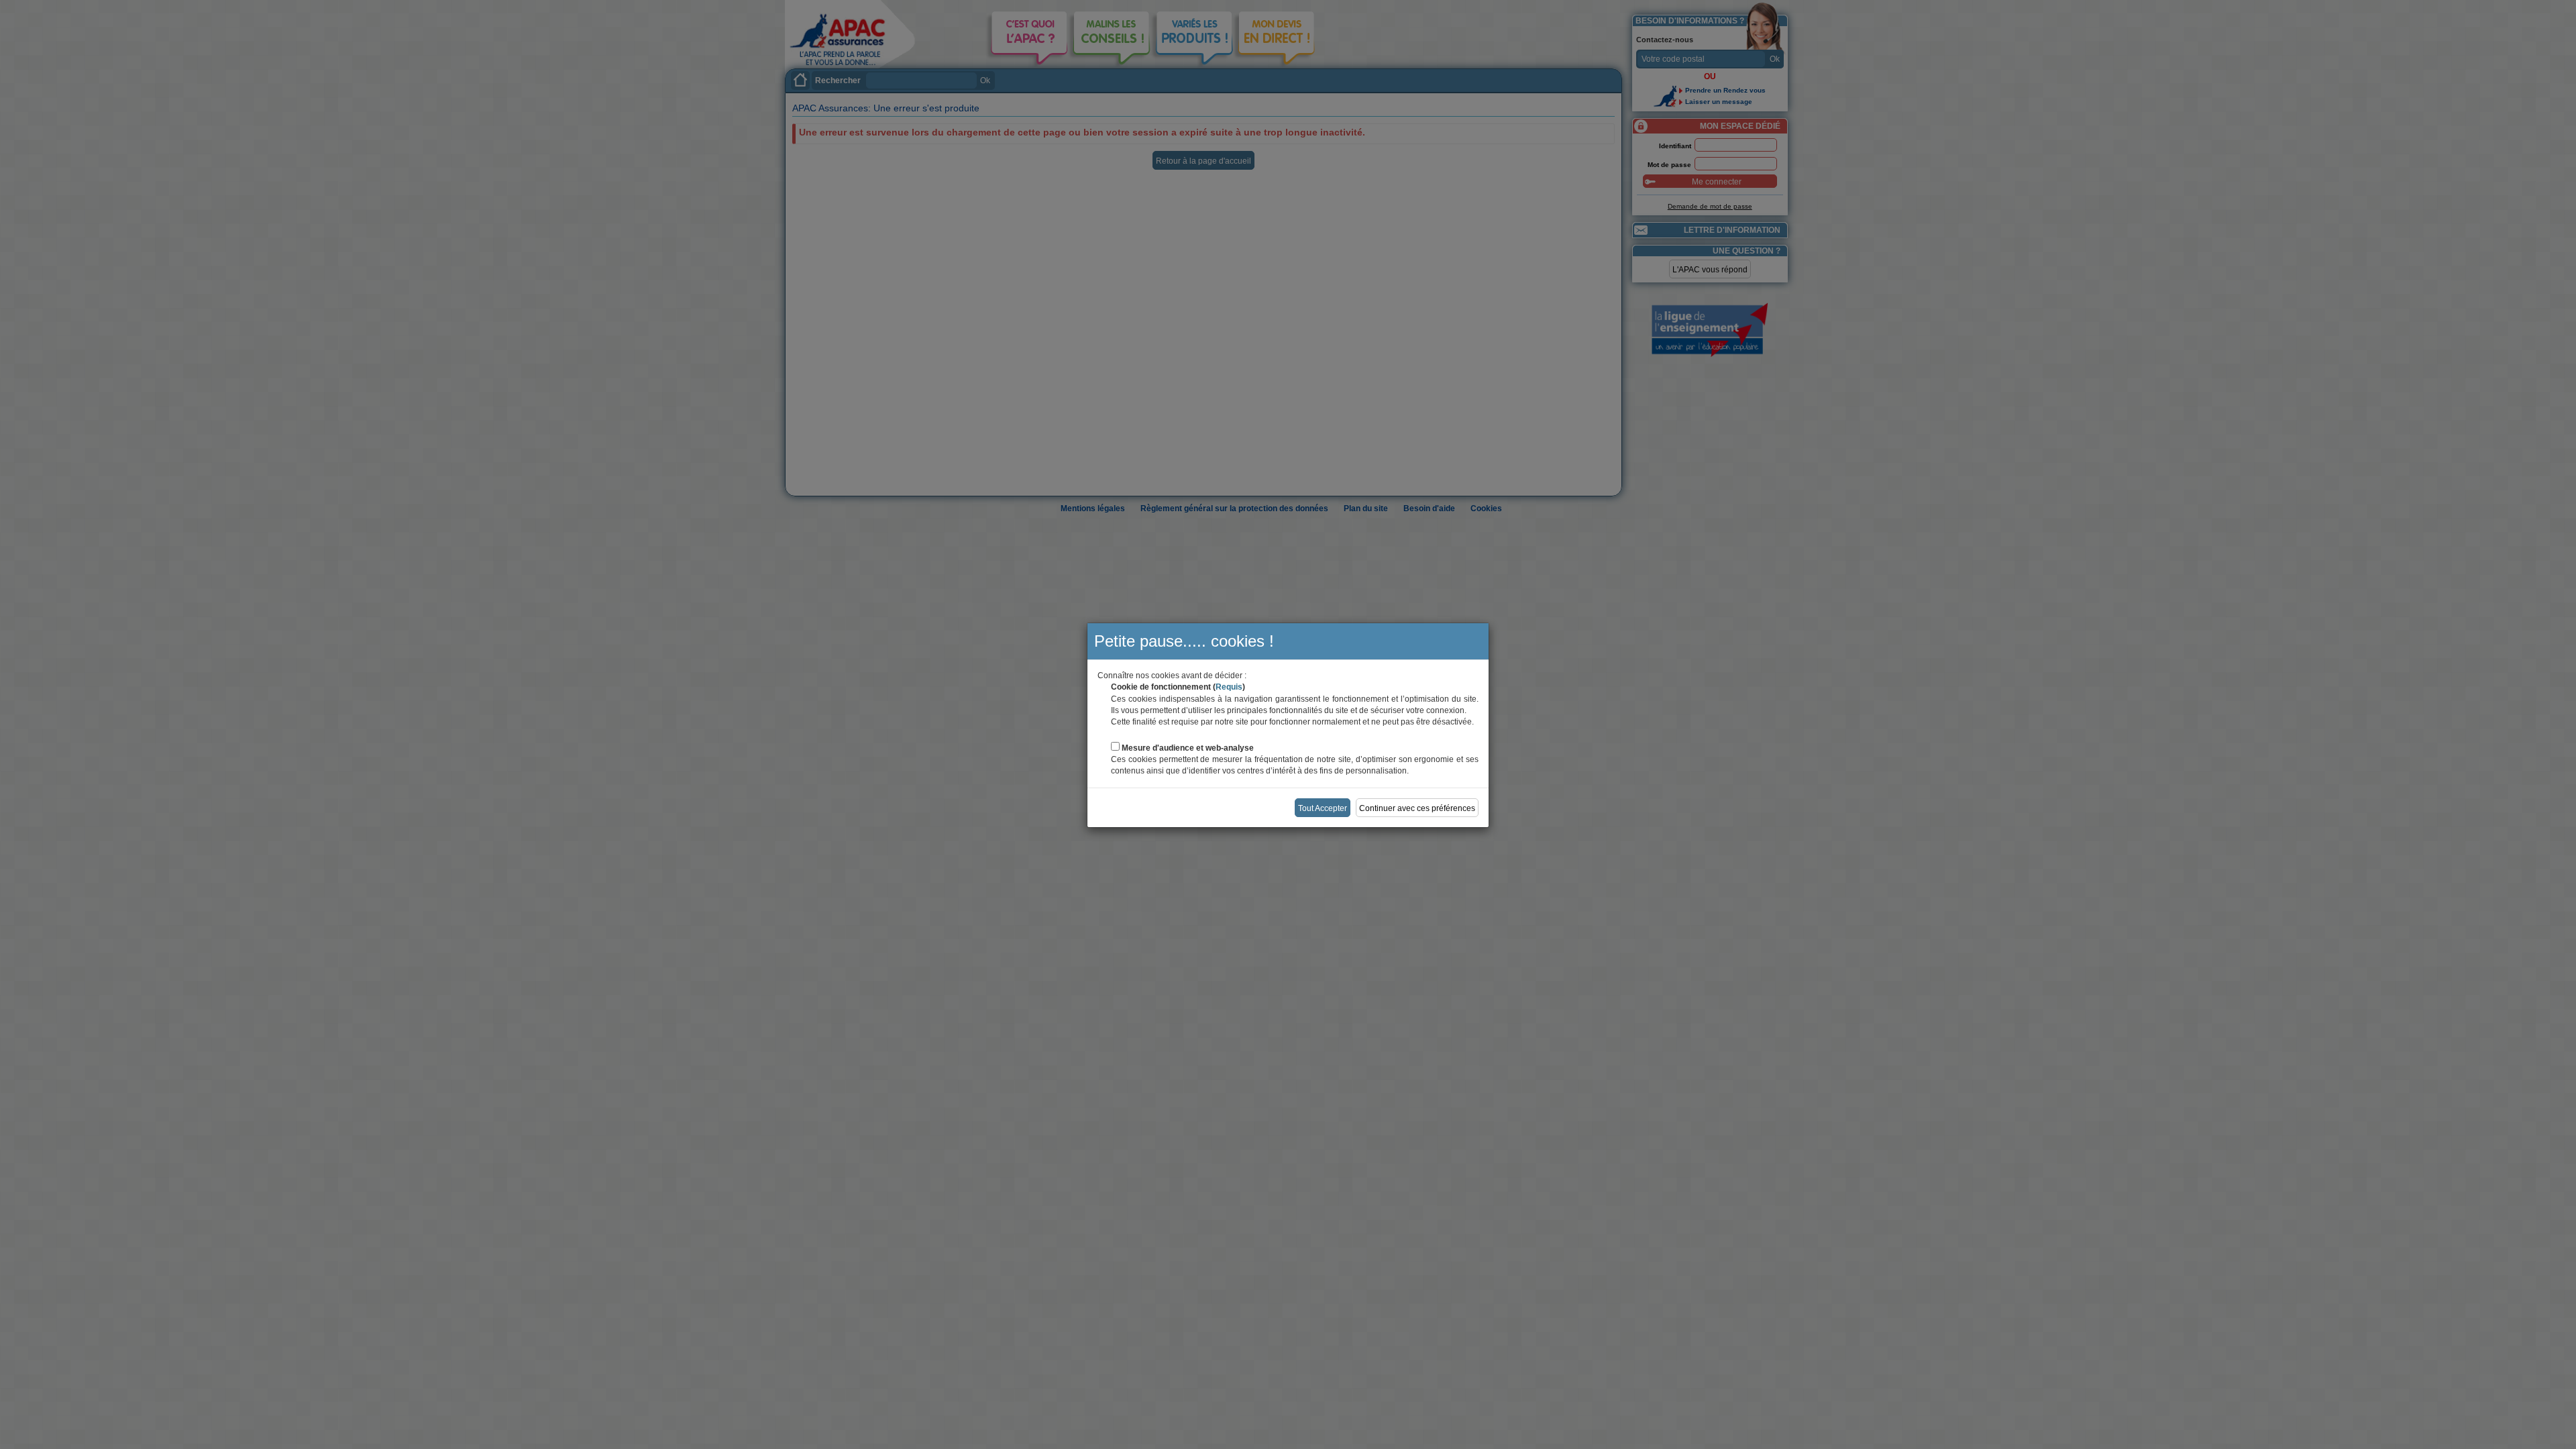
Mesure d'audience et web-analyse (1188, 748)
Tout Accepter (1323, 808)
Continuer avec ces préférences (1417, 808)
